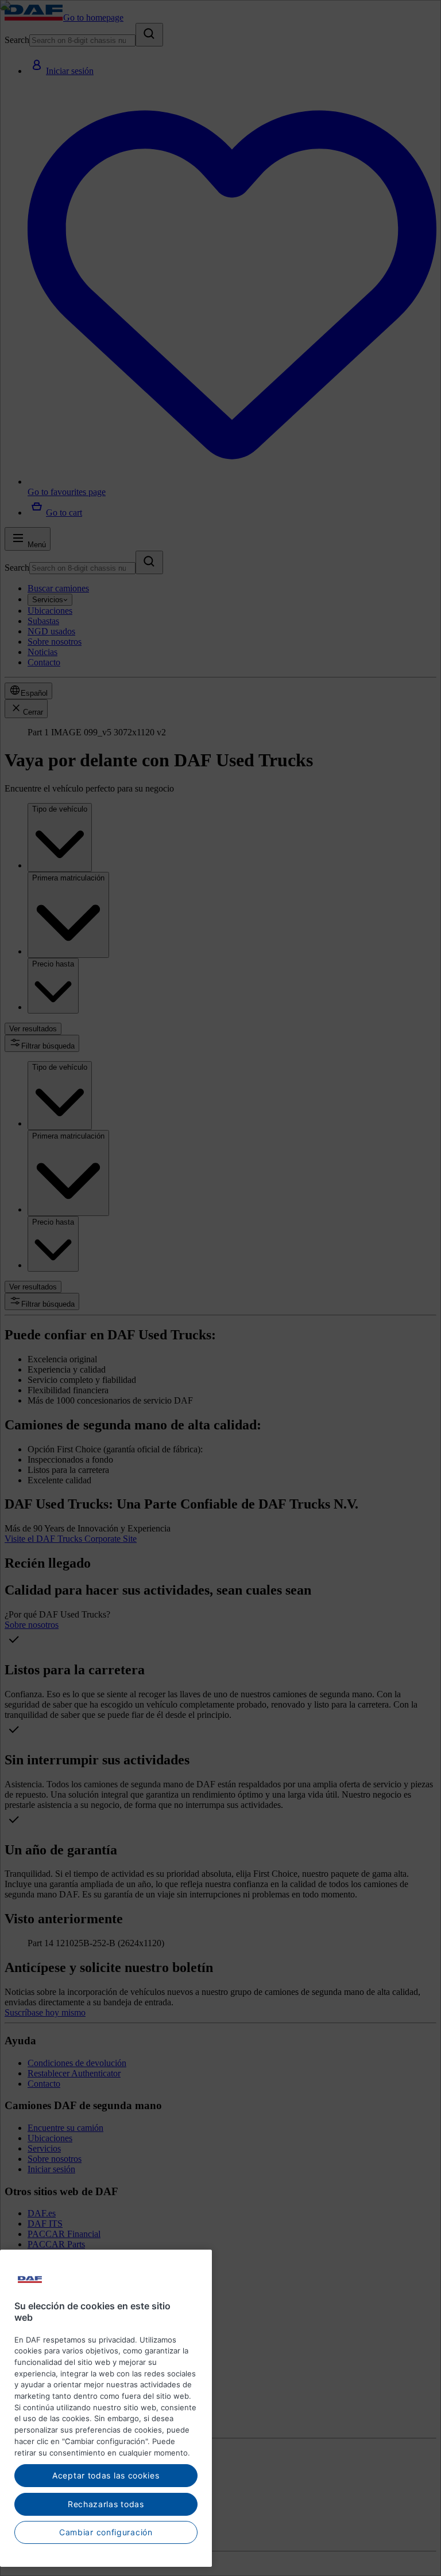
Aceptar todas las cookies (106, 2475)
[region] (106, 2408)
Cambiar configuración (106, 2532)
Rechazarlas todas (106, 2504)
